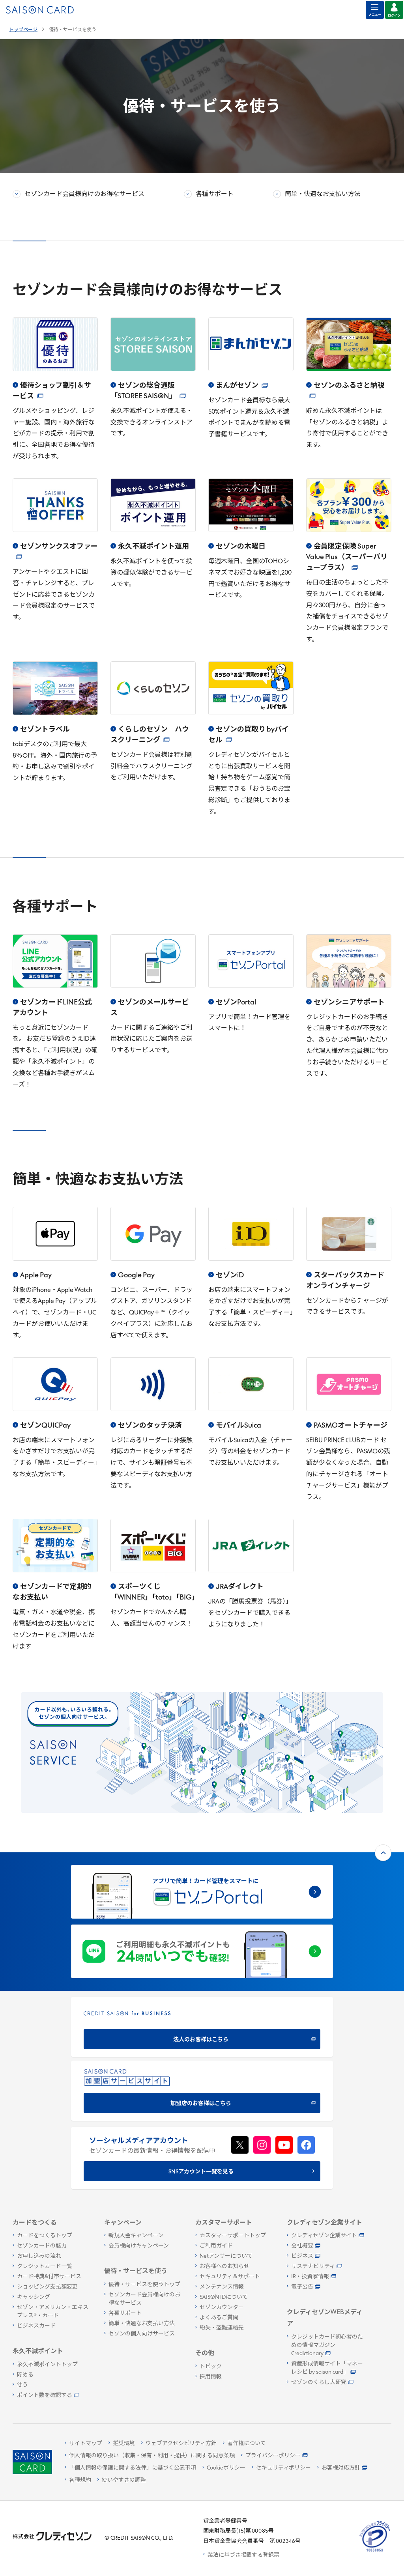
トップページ (23, 30)
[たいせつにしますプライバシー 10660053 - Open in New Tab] (375, 2552)
